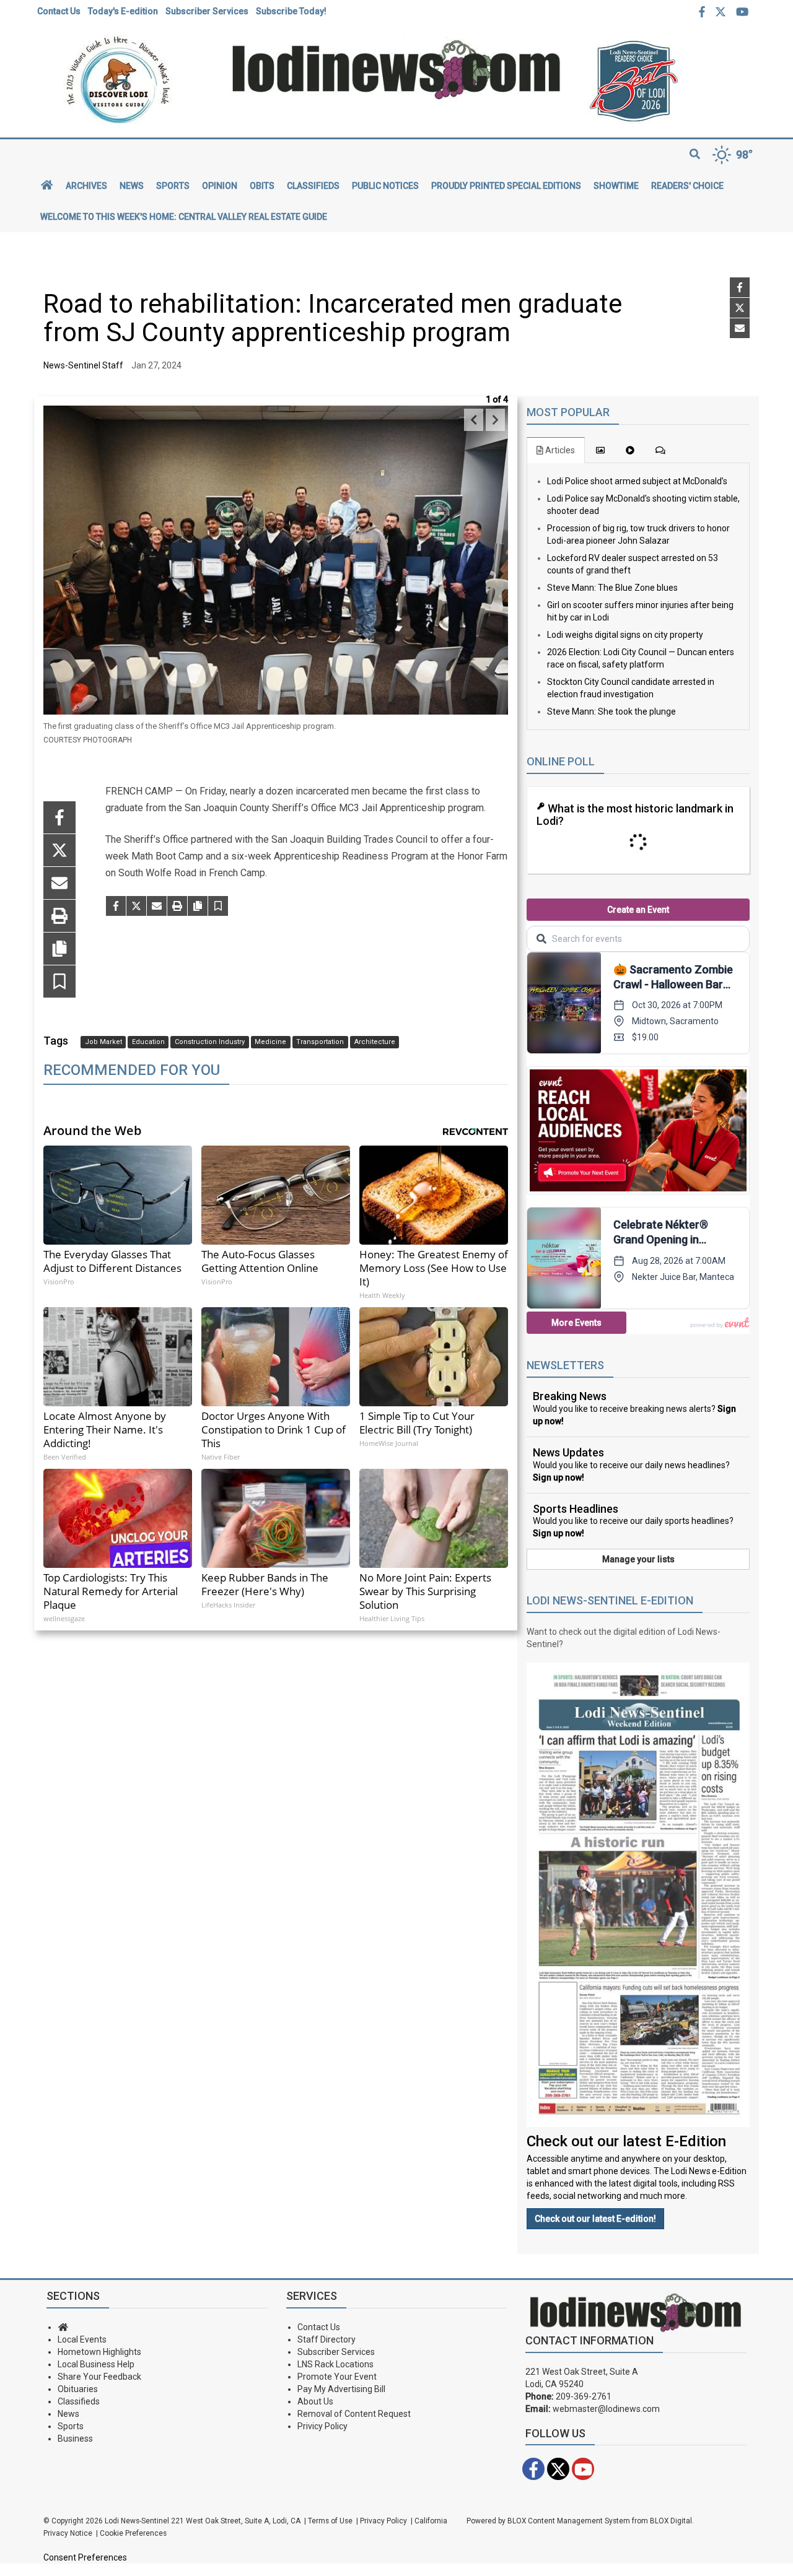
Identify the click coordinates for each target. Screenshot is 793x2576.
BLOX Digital (671, 2521)
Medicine (270, 1042)
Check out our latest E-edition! (595, 2219)
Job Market (103, 1042)
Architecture (375, 1042)
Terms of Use (330, 2521)
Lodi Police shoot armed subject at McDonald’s (637, 481)
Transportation (320, 1042)
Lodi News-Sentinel (137, 2521)
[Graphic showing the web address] (397, 69)
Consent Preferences (85, 2557)
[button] (59, 983)
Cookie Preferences (133, 2533)
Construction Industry (210, 1042)
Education (148, 1042)
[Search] (695, 155)
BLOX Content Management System (569, 2521)
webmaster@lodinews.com (606, 2409)
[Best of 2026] (669, 81)
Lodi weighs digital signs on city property (625, 635)
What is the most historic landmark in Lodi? (635, 815)
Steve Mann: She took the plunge (611, 711)
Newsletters (565, 1365)
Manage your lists (638, 1559)
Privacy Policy (383, 2521)
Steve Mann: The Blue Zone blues (612, 588)
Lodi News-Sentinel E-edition (610, 1600)
